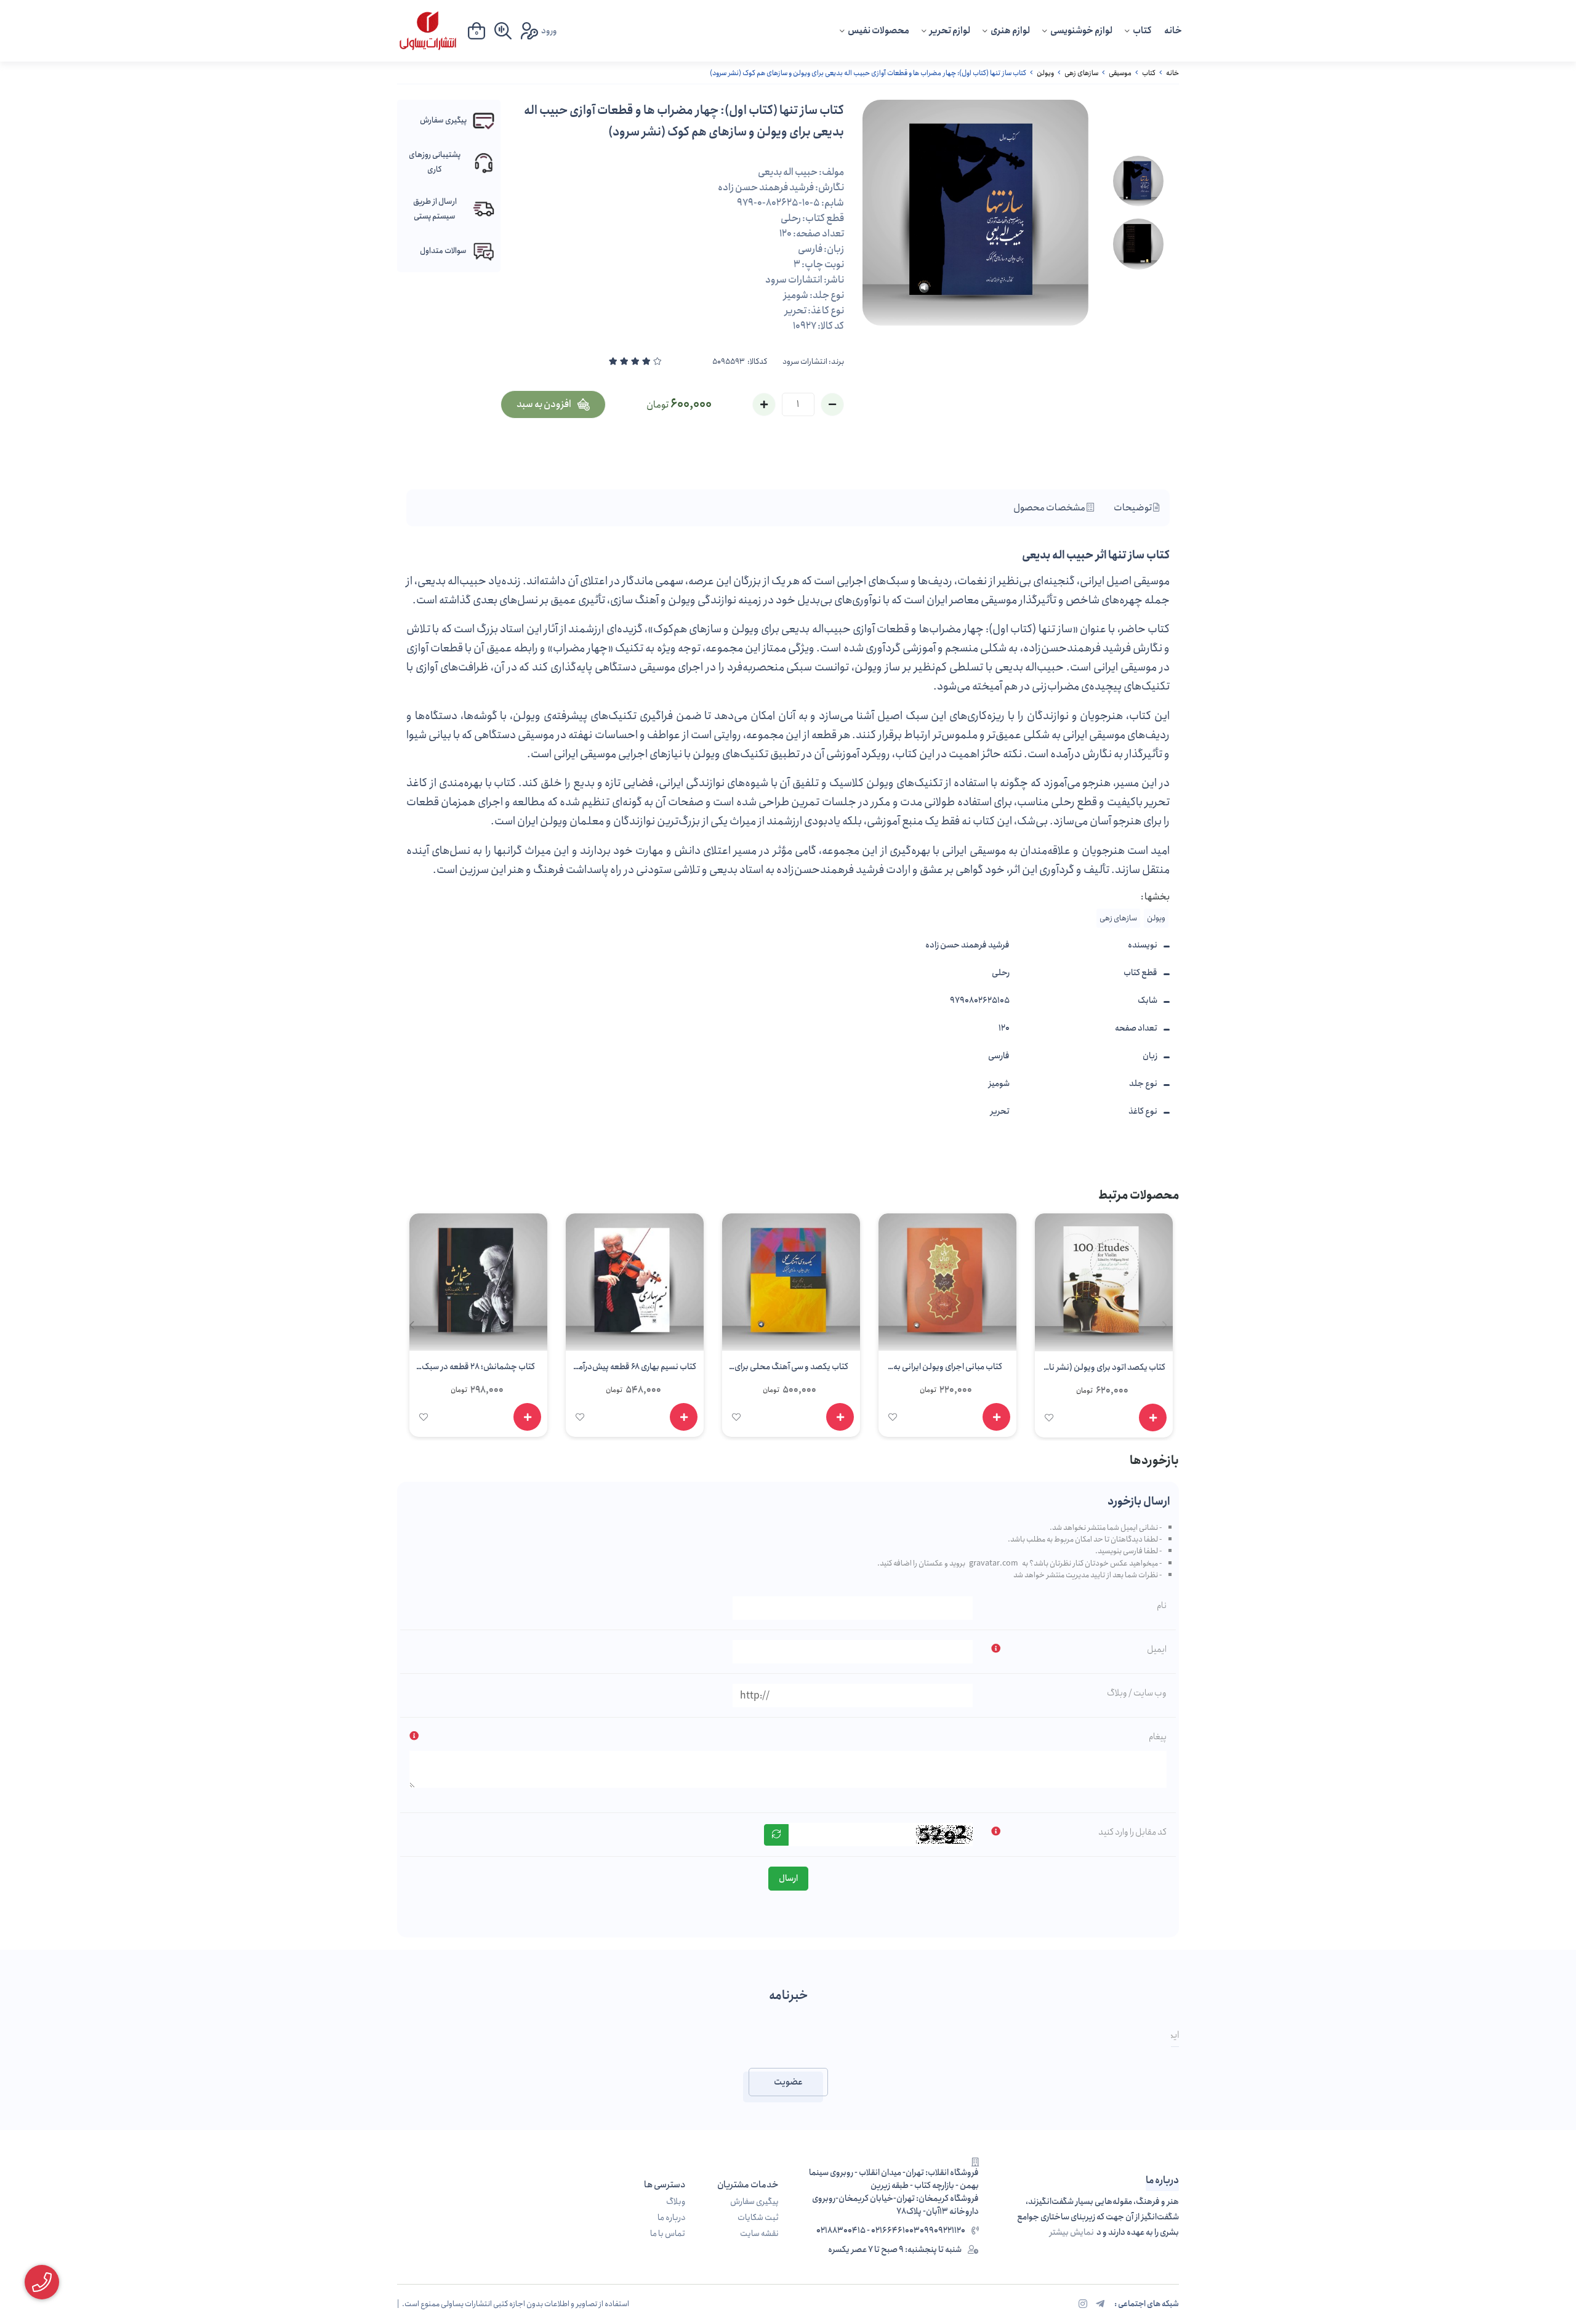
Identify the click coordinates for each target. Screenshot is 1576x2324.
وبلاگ (676, 2202)
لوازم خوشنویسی (1081, 31)
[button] (412, 1325)
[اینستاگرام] (1083, 2305)
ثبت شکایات (758, 2218)
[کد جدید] (776, 1835)
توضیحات (1133, 508)
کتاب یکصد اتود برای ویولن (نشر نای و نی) (1104, 1369)
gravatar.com (994, 1563)
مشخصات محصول (1050, 508)
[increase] (764, 404)
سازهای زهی (1081, 73)
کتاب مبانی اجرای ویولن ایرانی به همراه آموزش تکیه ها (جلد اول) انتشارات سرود (948, 1369)
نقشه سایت (759, 2234)
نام (1162, 1606)
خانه (1173, 31)
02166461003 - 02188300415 (868, 2231)
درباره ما (671, 2218)
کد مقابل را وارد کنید (1132, 1832)
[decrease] (832, 404)
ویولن (1045, 73)
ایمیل (1157, 1649)
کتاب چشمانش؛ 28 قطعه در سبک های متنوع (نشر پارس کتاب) (478, 1369)
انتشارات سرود (805, 362)
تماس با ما (668, 2234)
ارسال (788, 1878)
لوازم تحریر (950, 31)
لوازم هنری (1010, 31)
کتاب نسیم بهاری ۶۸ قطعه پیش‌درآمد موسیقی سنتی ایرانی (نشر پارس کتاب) (635, 1369)
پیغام (1158, 1737)
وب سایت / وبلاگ (1137, 1693)
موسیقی (1120, 73)
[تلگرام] (1100, 2305)
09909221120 (943, 2231)
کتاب (1142, 31)
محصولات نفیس (878, 31)
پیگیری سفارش (754, 2202)
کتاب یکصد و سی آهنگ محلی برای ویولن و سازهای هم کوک (791, 1369)
